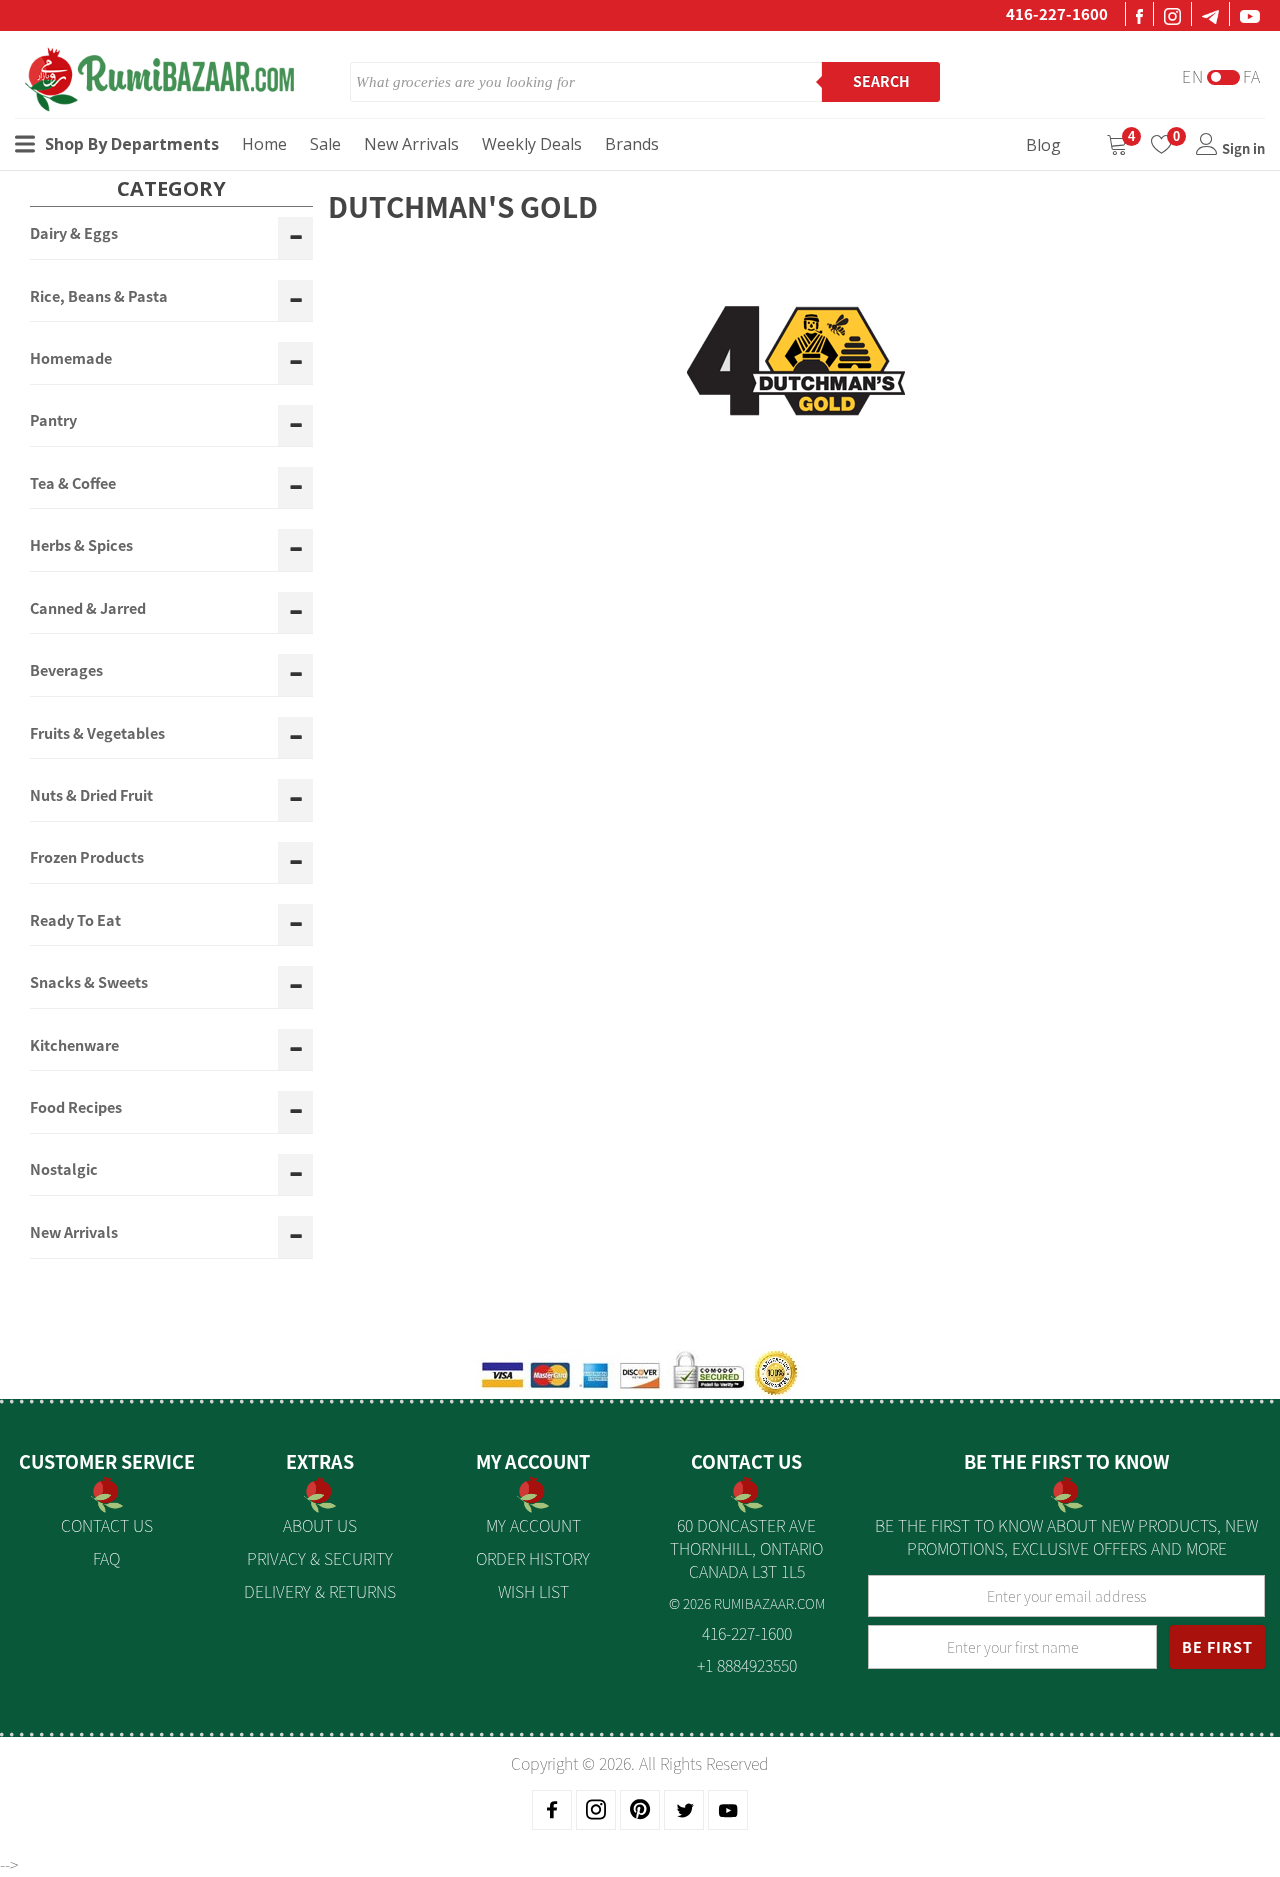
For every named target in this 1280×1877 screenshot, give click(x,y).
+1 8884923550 (747, 1665)
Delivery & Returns (320, 1591)
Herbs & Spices (81, 546)
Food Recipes (76, 1108)
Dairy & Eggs (74, 234)
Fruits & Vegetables (97, 734)
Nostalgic (64, 1170)
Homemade (71, 359)
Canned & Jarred (88, 609)
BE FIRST (1217, 1647)
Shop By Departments (132, 144)
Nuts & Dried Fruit (91, 796)
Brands (632, 144)
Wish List (533, 1591)
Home (264, 144)
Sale (325, 144)
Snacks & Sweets (89, 983)
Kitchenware (74, 1046)
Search (881, 81)
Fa (1252, 76)
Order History (533, 1558)
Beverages (66, 671)
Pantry (53, 421)
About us (320, 1525)
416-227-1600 (1057, 14)
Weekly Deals (532, 144)
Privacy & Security (320, 1558)
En (1193, 76)
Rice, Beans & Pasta (99, 297)
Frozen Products (87, 858)
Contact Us (107, 1525)
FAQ (106, 1558)
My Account (533, 1525)
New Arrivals (411, 144)
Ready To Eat (75, 921)
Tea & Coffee (73, 484)
